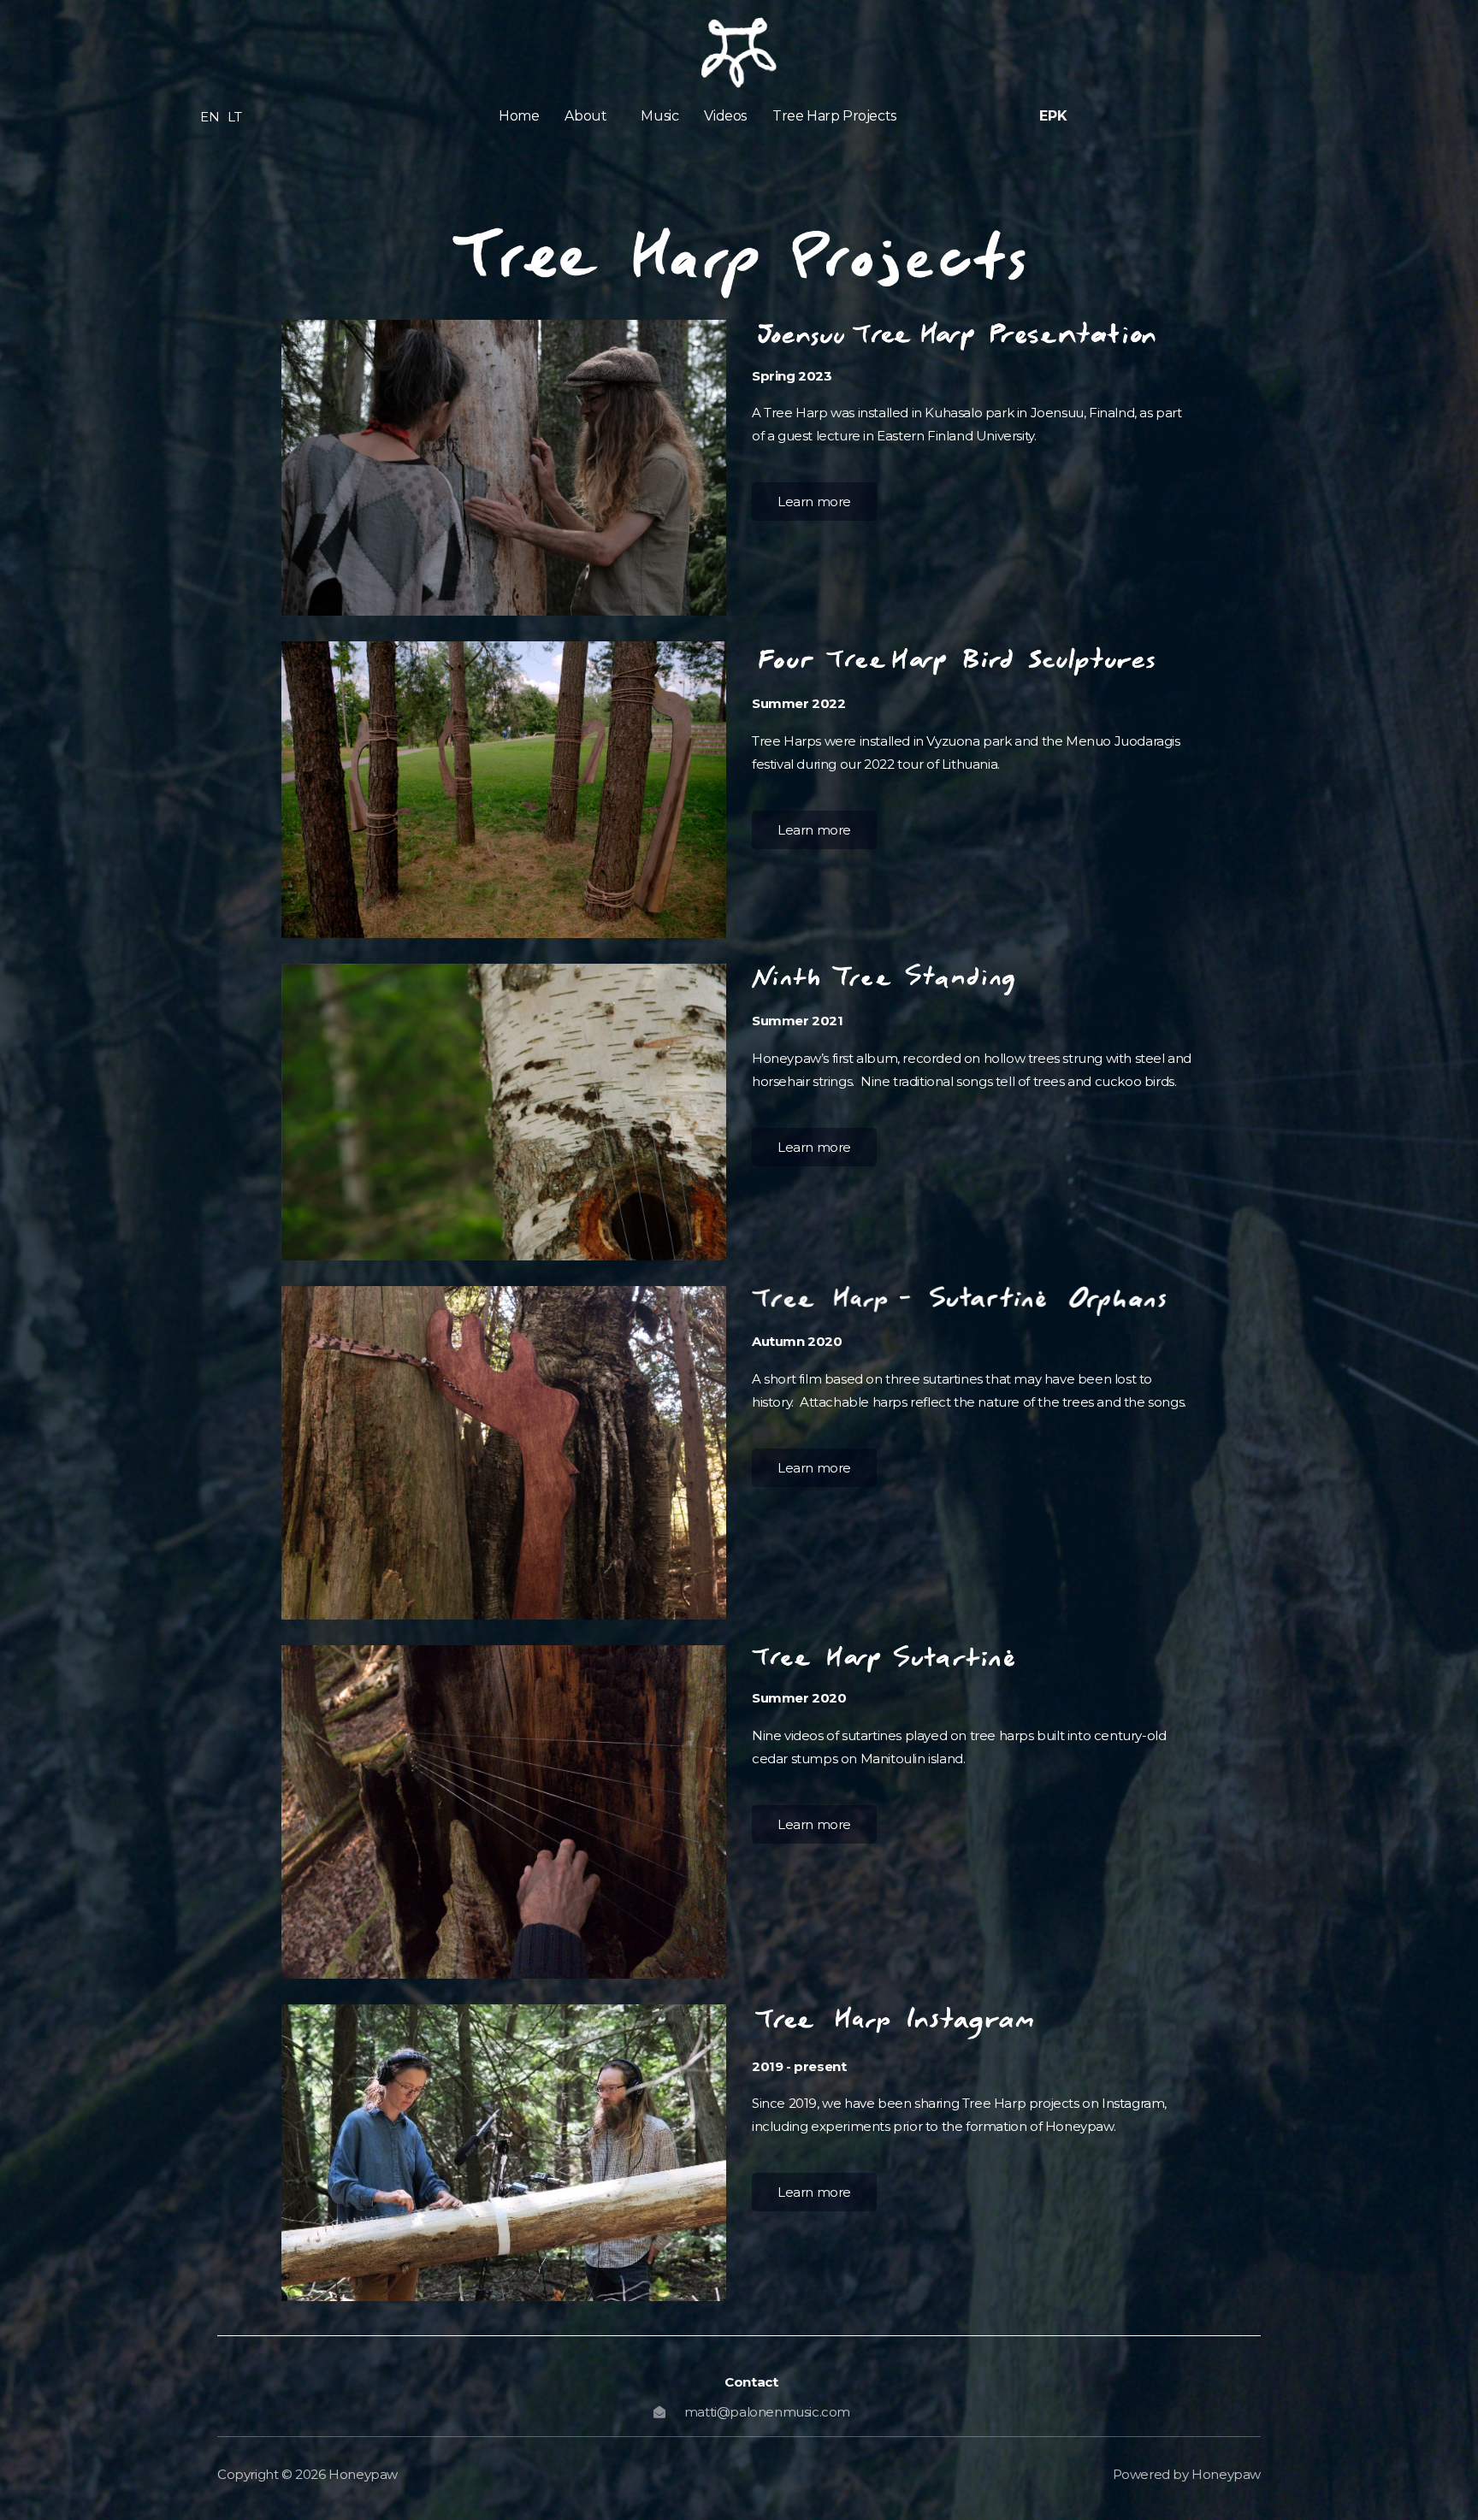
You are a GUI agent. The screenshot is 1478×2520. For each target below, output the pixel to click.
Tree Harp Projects (834, 116)
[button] (590, 116)
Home (519, 116)
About (585, 116)
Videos (725, 116)
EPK (1053, 116)
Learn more (814, 502)
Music (659, 116)
